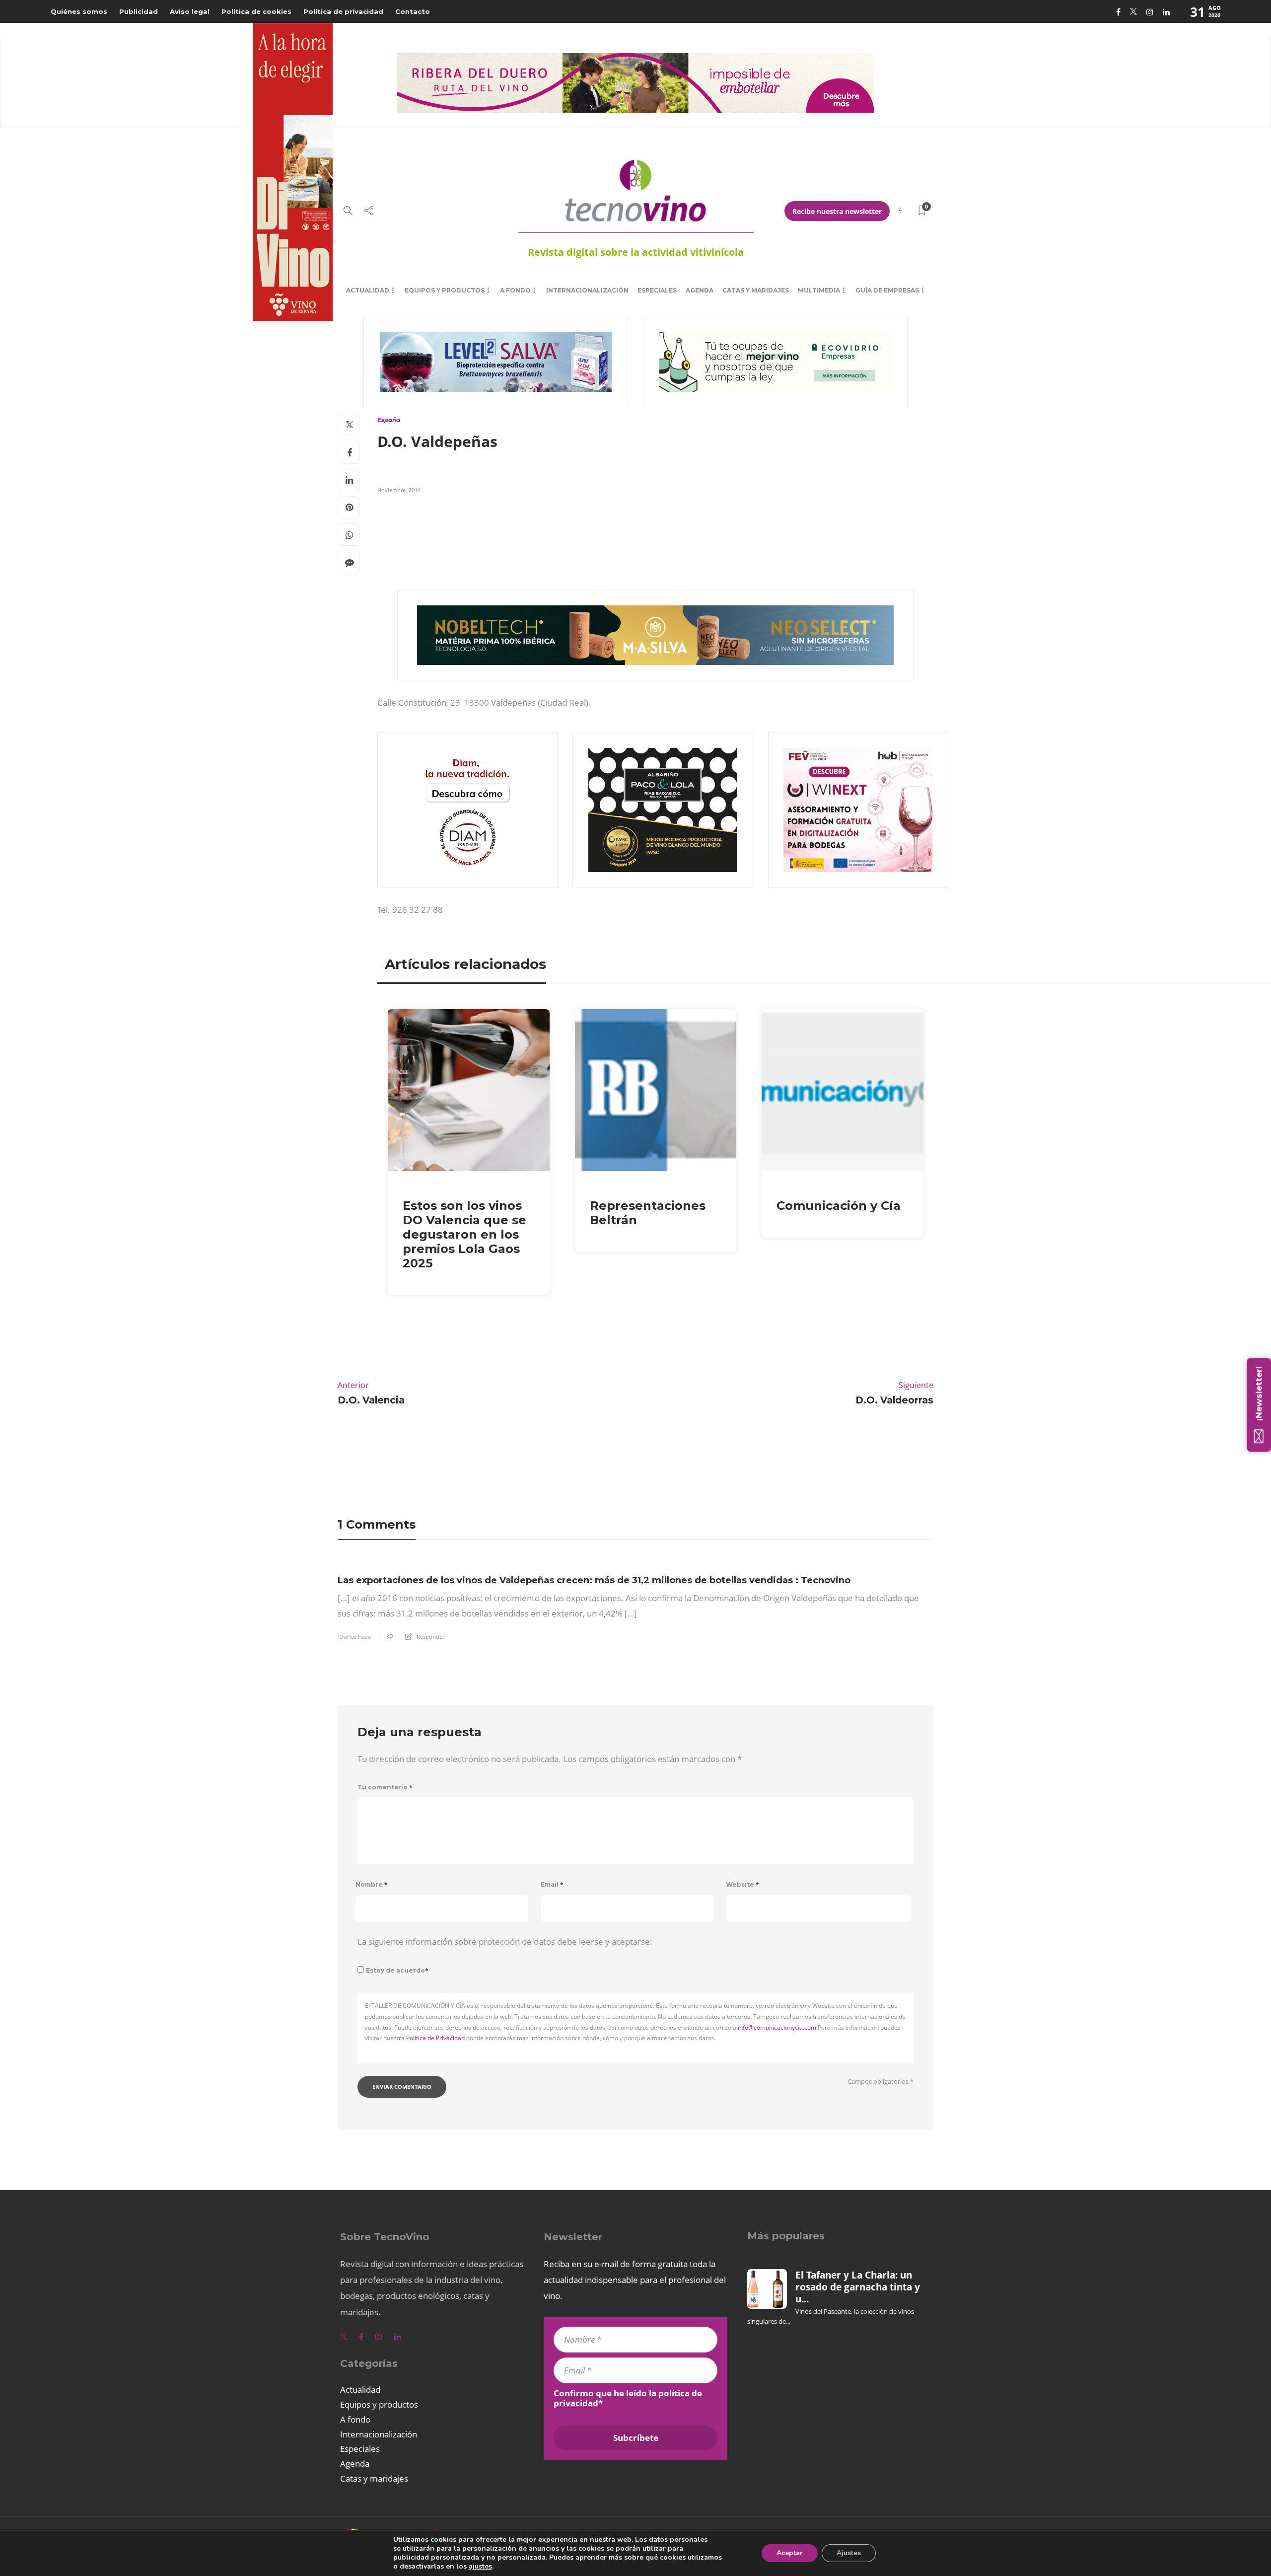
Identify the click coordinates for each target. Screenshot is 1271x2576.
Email (552, 1884)
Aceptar (790, 2553)
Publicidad (139, 11)
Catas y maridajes (756, 290)
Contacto (413, 11)
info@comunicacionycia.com (777, 2027)
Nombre (372, 1884)
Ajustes (849, 2553)
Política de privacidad (343, 11)
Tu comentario (385, 1787)
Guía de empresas (887, 290)
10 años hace (354, 1637)
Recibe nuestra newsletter (837, 211)
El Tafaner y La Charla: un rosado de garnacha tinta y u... (858, 2287)
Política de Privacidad (435, 2038)
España (389, 420)
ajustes (480, 2567)
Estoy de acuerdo (397, 1970)
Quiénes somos (79, 11)
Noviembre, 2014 (399, 490)
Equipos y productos (445, 290)
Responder (430, 1637)
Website (742, 1884)
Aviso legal (190, 11)
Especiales (657, 290)
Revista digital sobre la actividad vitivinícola (636, 252)
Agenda (700, 290)
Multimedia (819, 290)
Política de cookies (256, 11)
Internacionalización (587, 290)
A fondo (515, 290)
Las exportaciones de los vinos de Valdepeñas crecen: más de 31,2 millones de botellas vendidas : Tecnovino (594, 1580)
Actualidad (368, 290)
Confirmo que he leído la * (628, 2398)
